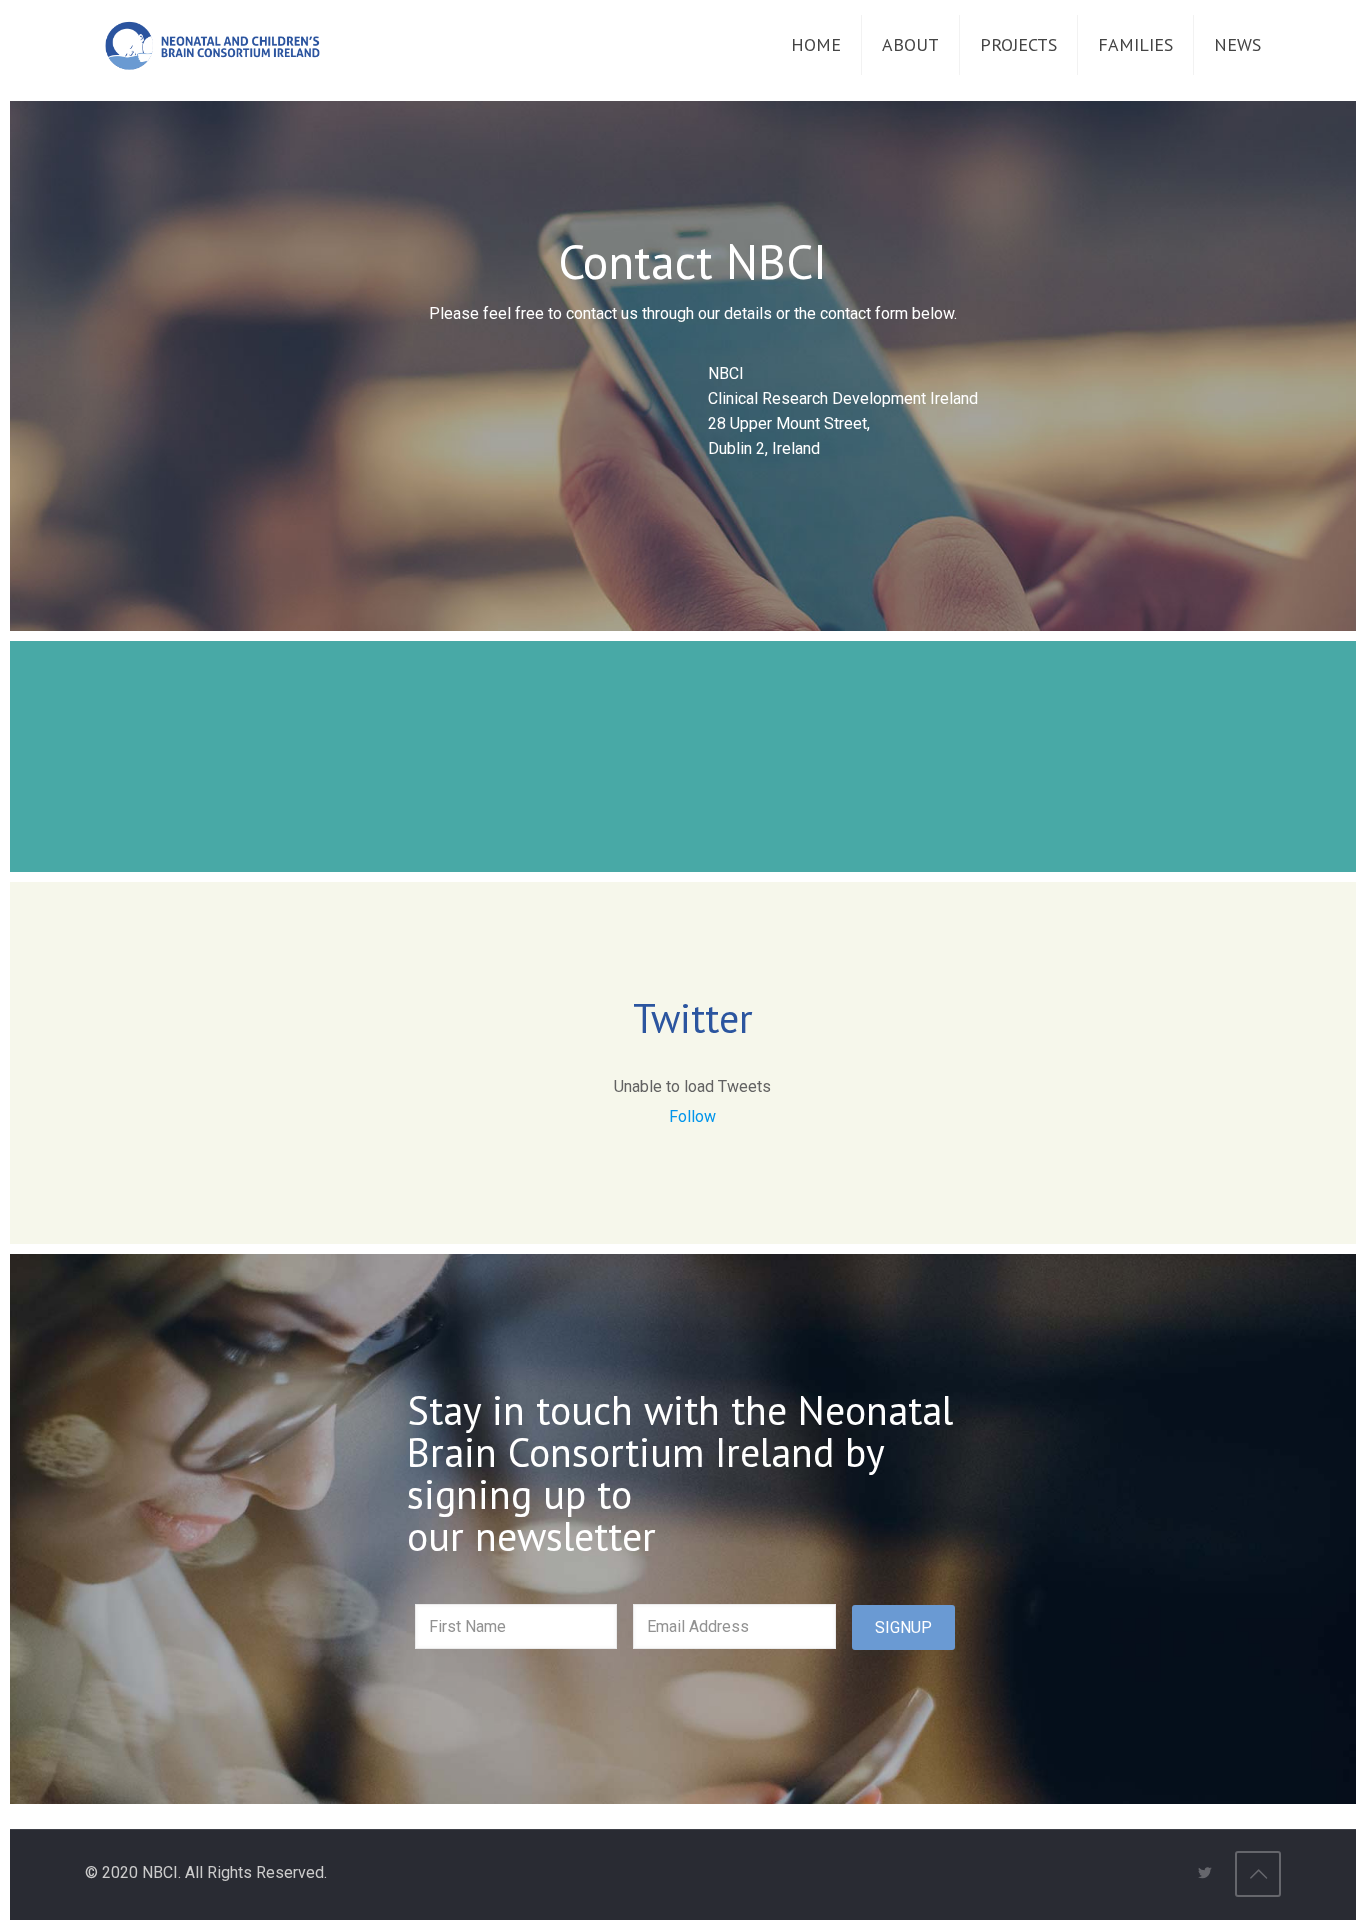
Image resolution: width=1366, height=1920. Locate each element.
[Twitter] (1204, 1873)
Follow (692, 1116)
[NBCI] (212, 45)
